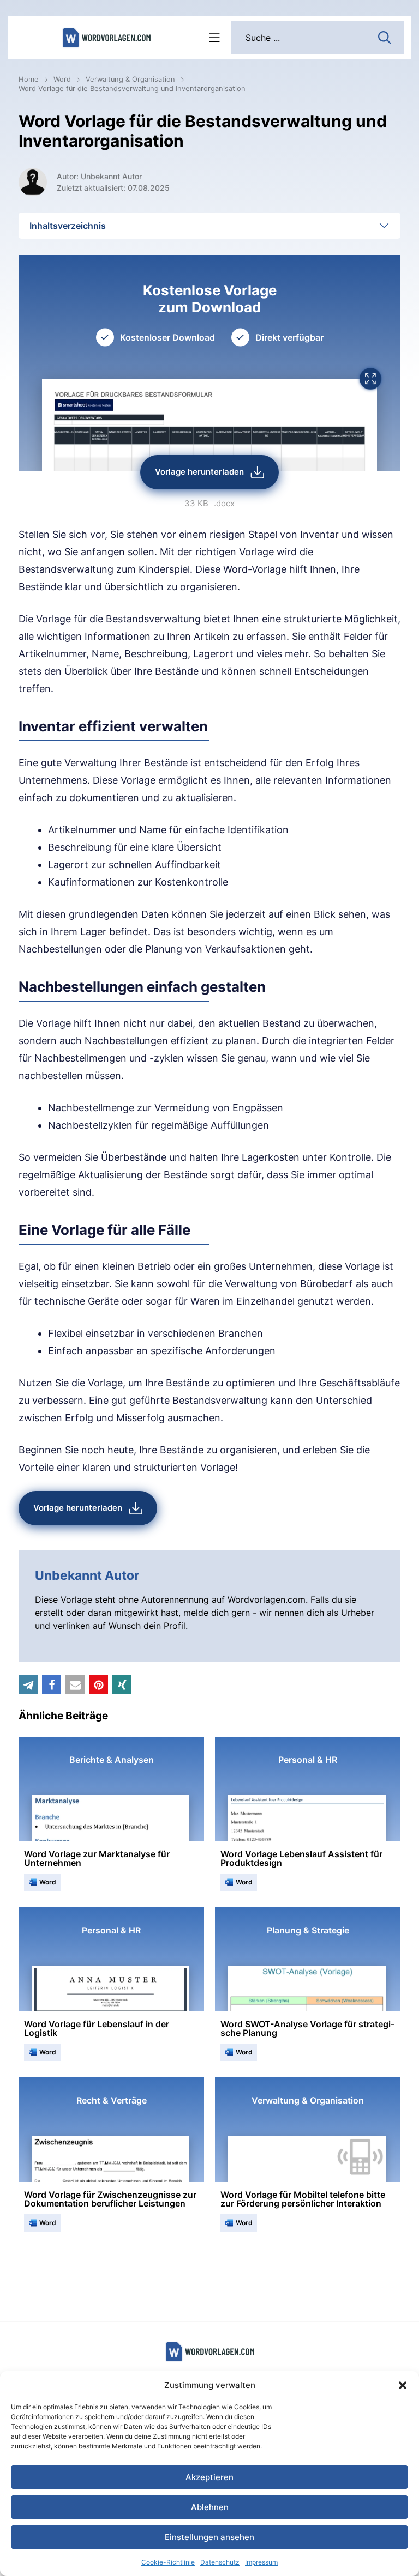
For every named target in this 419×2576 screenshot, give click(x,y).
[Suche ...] (385, 37)
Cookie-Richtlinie (168, 2562)
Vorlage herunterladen (199, 472)
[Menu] (214, 38)
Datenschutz (220, 2562)
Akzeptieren (209, 2477)
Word (62, 79)
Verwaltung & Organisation (130, 79)
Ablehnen (210, 2507)
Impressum (261, 2562)
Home (29, 79)
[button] (403, 2385)
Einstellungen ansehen (209, 2537)
